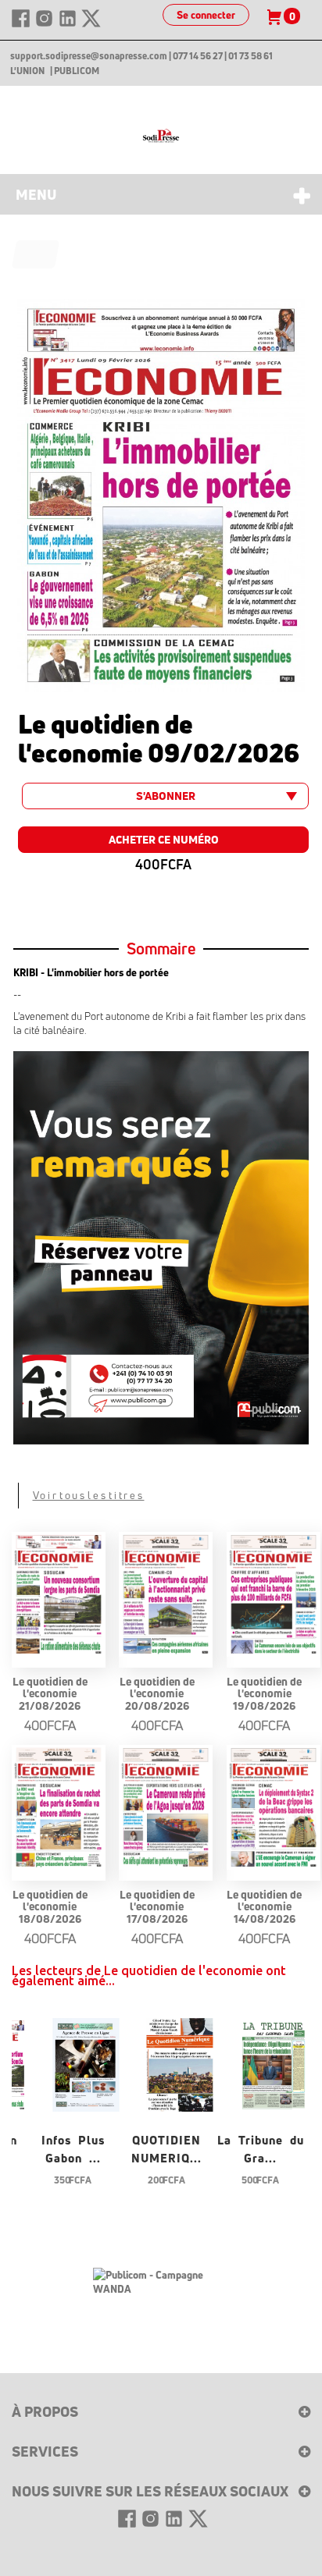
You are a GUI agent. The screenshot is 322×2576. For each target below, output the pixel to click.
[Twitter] (91, 25)
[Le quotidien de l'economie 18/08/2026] (59, 1807)
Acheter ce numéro (164, 839)
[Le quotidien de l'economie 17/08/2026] (166, 1807)
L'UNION (27, 71)
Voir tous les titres (89, 1495)
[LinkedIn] (69, 25)
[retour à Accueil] (36, 254)
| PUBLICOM (75, 71)
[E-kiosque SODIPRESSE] (161, 136)
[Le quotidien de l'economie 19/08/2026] (274, 1594)
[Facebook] (22, 25)
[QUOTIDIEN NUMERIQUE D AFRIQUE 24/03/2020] (180, 2063)
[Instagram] (45, 25)
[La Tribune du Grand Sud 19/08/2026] (274, 2063)
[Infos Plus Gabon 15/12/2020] (86, 2063)
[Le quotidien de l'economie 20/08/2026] (166, 1594)
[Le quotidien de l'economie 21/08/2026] (59, 1594)
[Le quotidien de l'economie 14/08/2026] (274, 1807)
